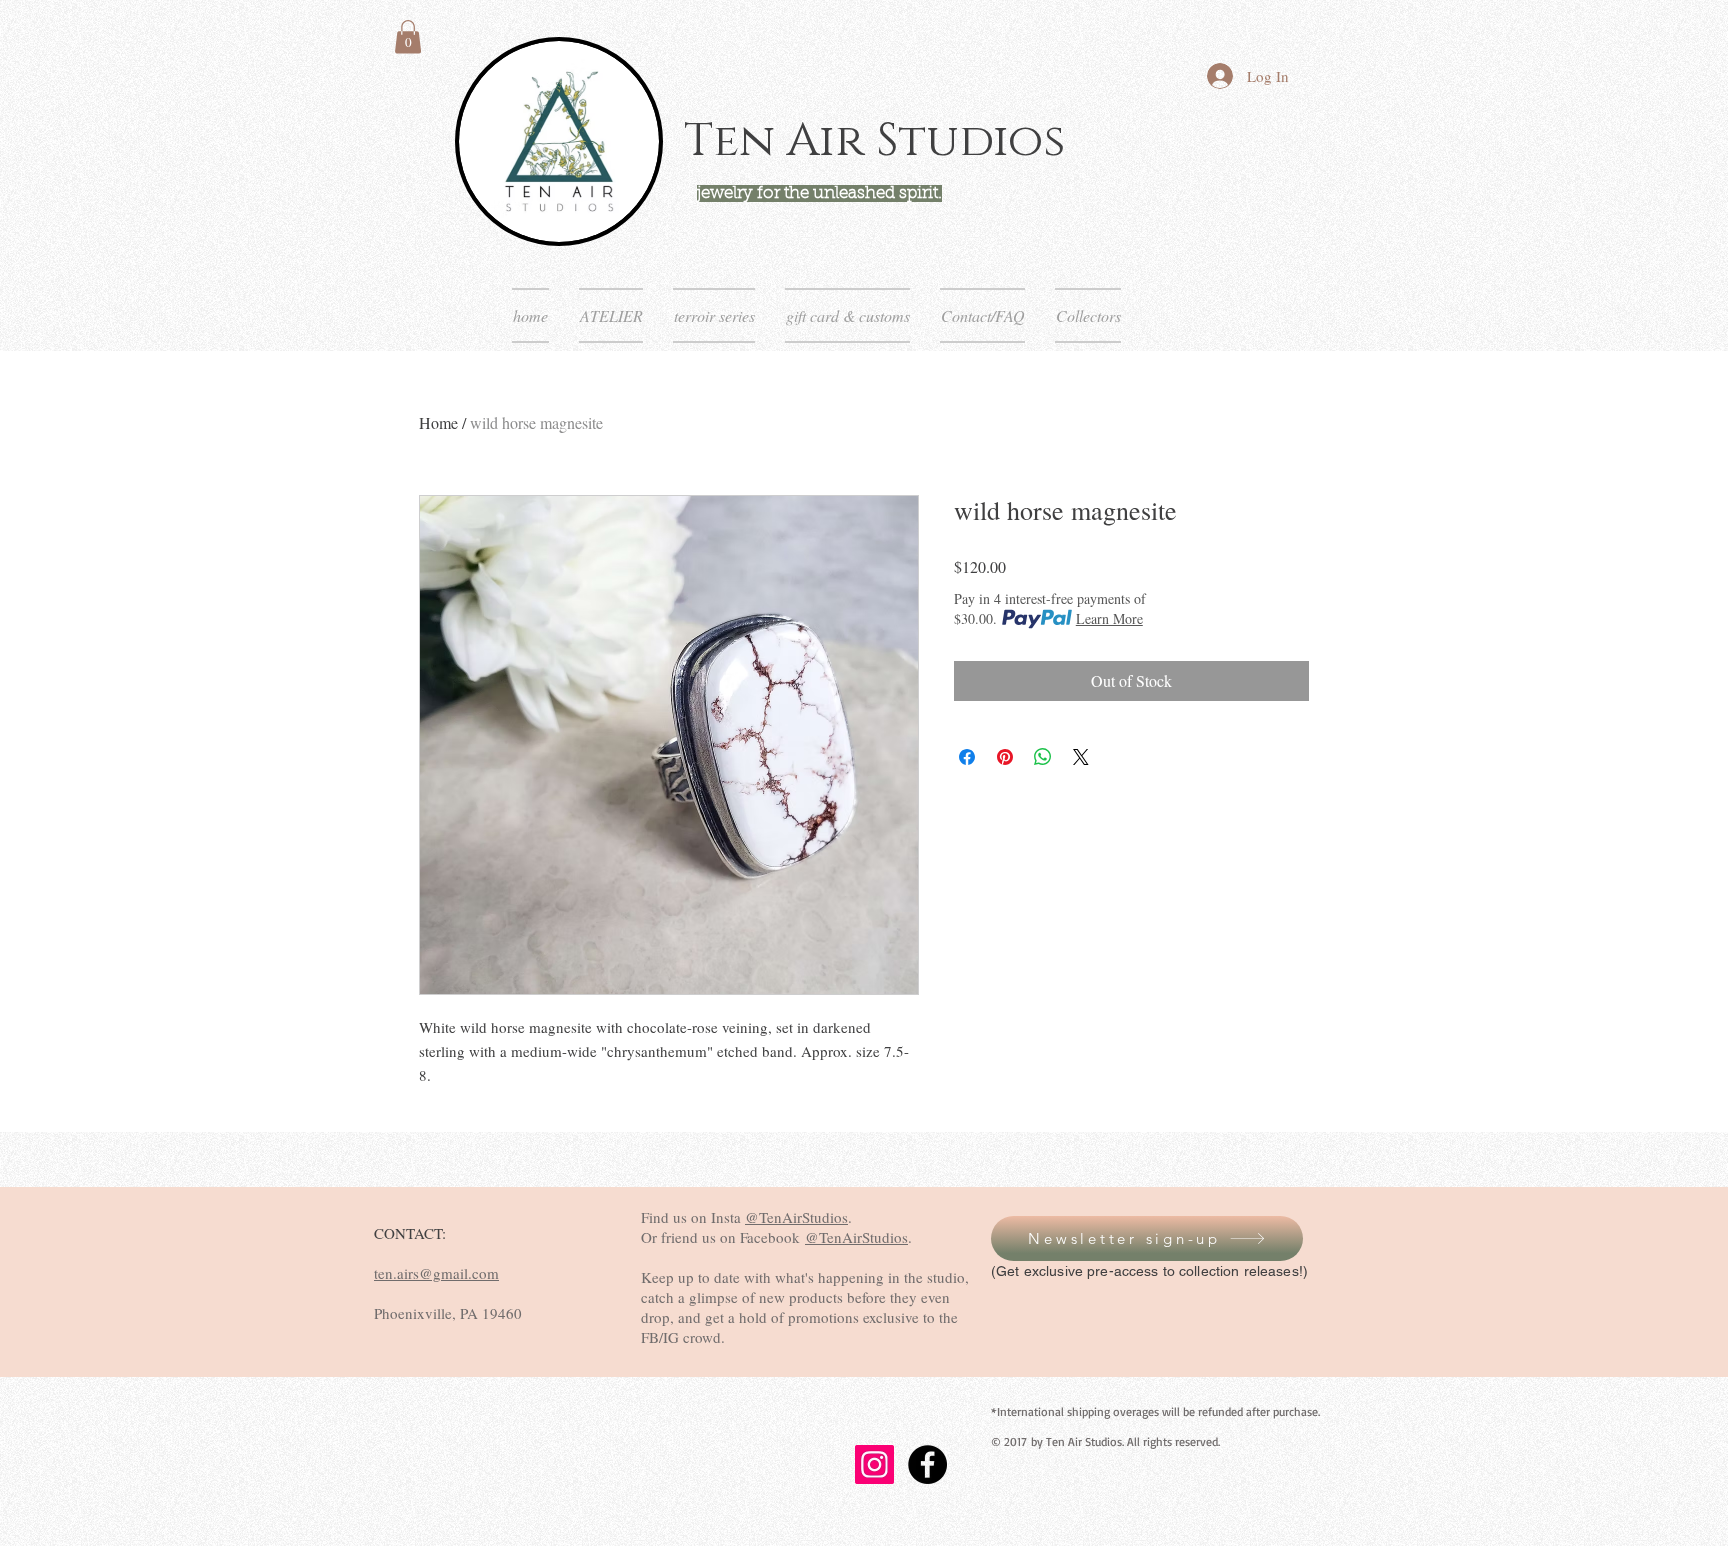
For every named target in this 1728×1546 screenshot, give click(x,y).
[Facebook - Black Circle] (927, 1464)
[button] (408, 36)
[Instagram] (874, 1464)
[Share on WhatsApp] (1043, 757)
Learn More (1109, 618)
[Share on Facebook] (967, 757)
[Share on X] (1081, 757)
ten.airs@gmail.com (436, 1273)
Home (438, 422)
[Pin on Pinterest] (1005, 757)
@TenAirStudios (796, 1217)
